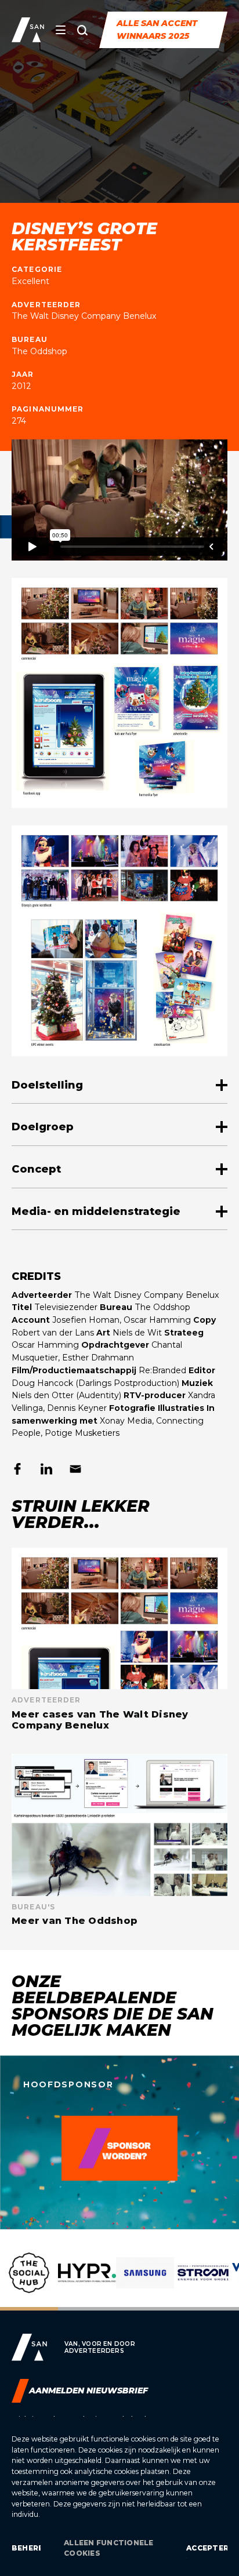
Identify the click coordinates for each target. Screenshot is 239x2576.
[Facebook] (17, 1469)
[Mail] (75, 1469)
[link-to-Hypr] (87, 2282)
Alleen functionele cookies (108, 2548)
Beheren (26, 2548)
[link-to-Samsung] (145, 2282)
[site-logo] (28, 30)
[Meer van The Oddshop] (119, 1840)
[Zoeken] (82, 30)
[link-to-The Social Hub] (29, 2282)
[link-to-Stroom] (203, 2282)
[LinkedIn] (46, 1469)
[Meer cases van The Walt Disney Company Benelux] (119, 1639)
